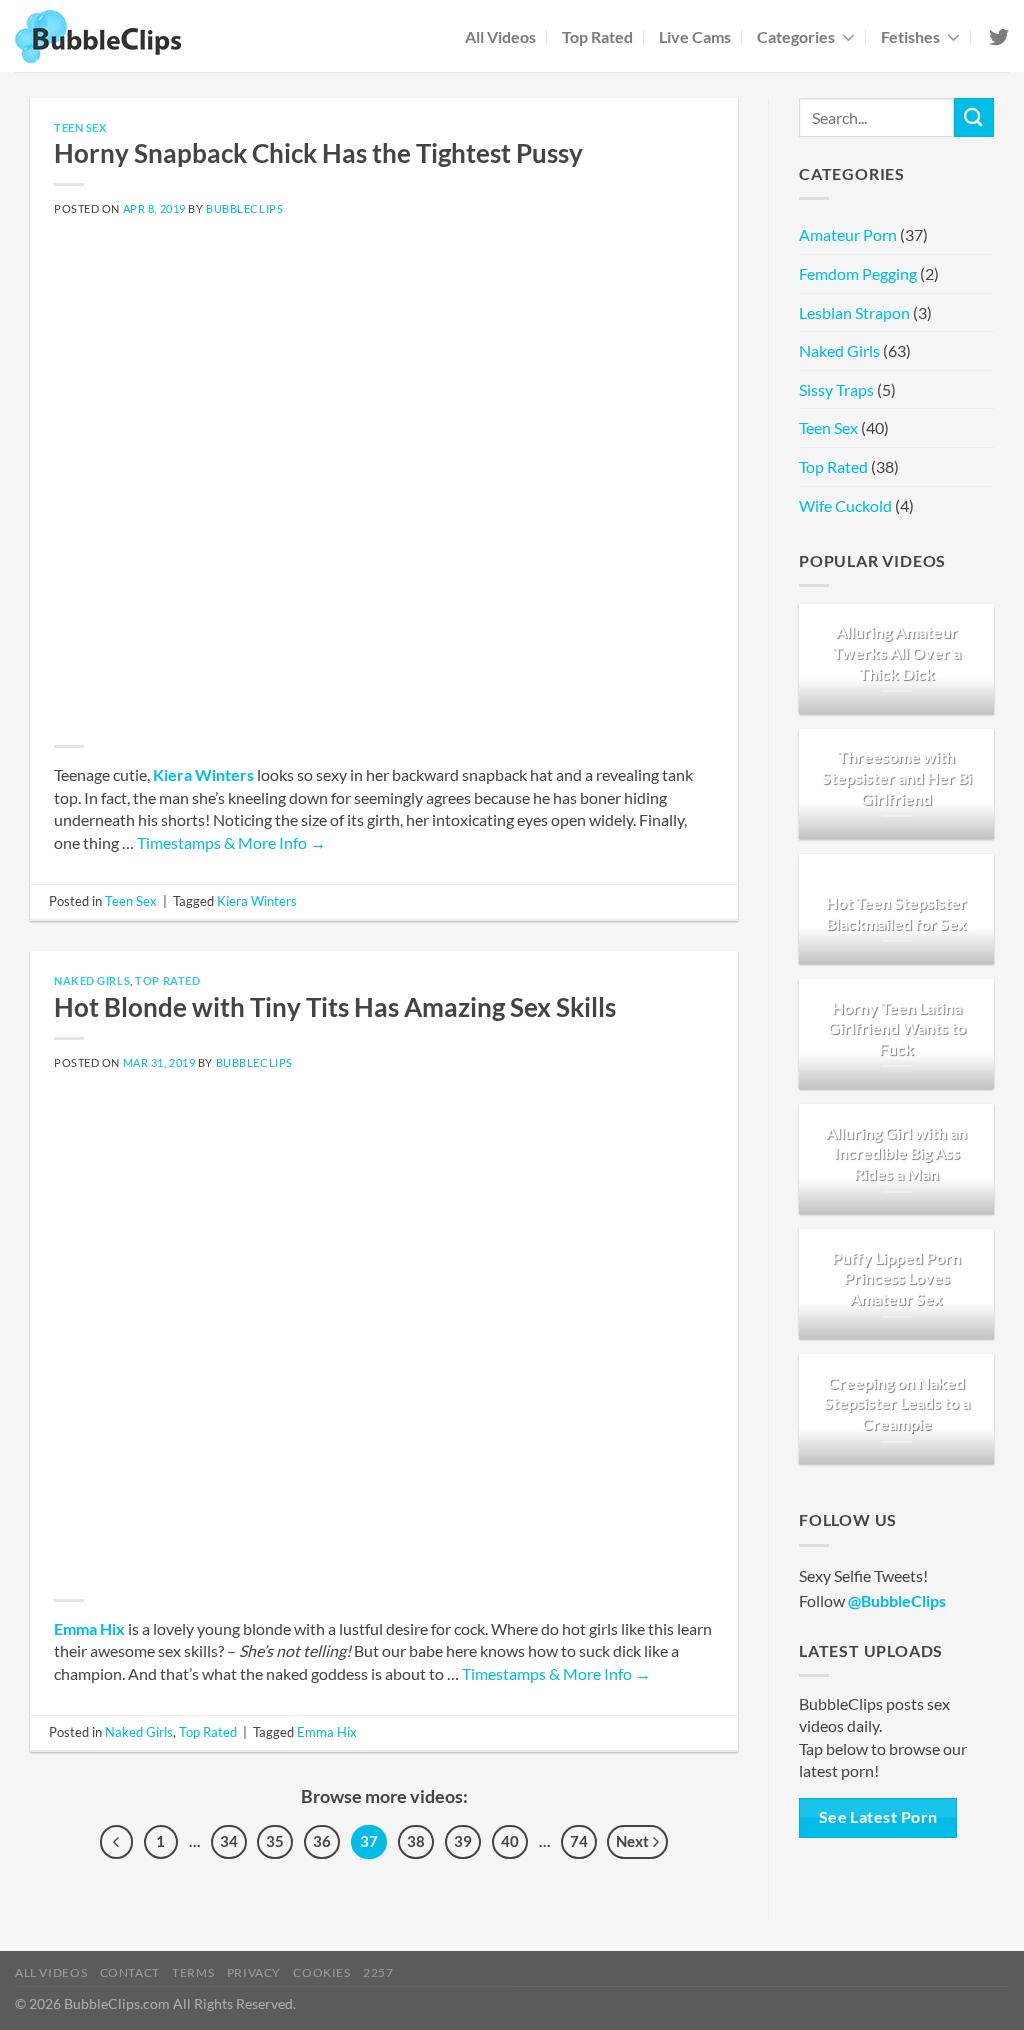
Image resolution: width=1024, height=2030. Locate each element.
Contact (130, 1972)
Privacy (254, 1972)
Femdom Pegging (858, 273)
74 (579, 1841)
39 (463, 1841)
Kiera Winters (203, 774)
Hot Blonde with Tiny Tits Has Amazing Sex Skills (335, 1007)
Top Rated (597, 36)
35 (275, 1841)
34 (229, 1841)
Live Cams (695, 36)
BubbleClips (244, 208)
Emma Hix (89, 1628)
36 (322, 1841)
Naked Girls (92, 980)
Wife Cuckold (845, 505)
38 (416, 1841)
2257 (378, 1972)
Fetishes (910, 36)
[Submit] (974, 117)
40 (510, 1841)
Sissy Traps (836, 389)
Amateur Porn (848, 234)
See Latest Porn (878, 1817)
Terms (193, 1972)
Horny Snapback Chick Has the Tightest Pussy (318, 153)
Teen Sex (80, 127)
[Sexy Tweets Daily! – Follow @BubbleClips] (997, 37)
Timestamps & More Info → (231, 842)
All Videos (500, 36)
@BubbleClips (897, 1600)
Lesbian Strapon (854, 312)
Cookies (321, 1972)
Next (634, 1841)
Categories (796, 36)
